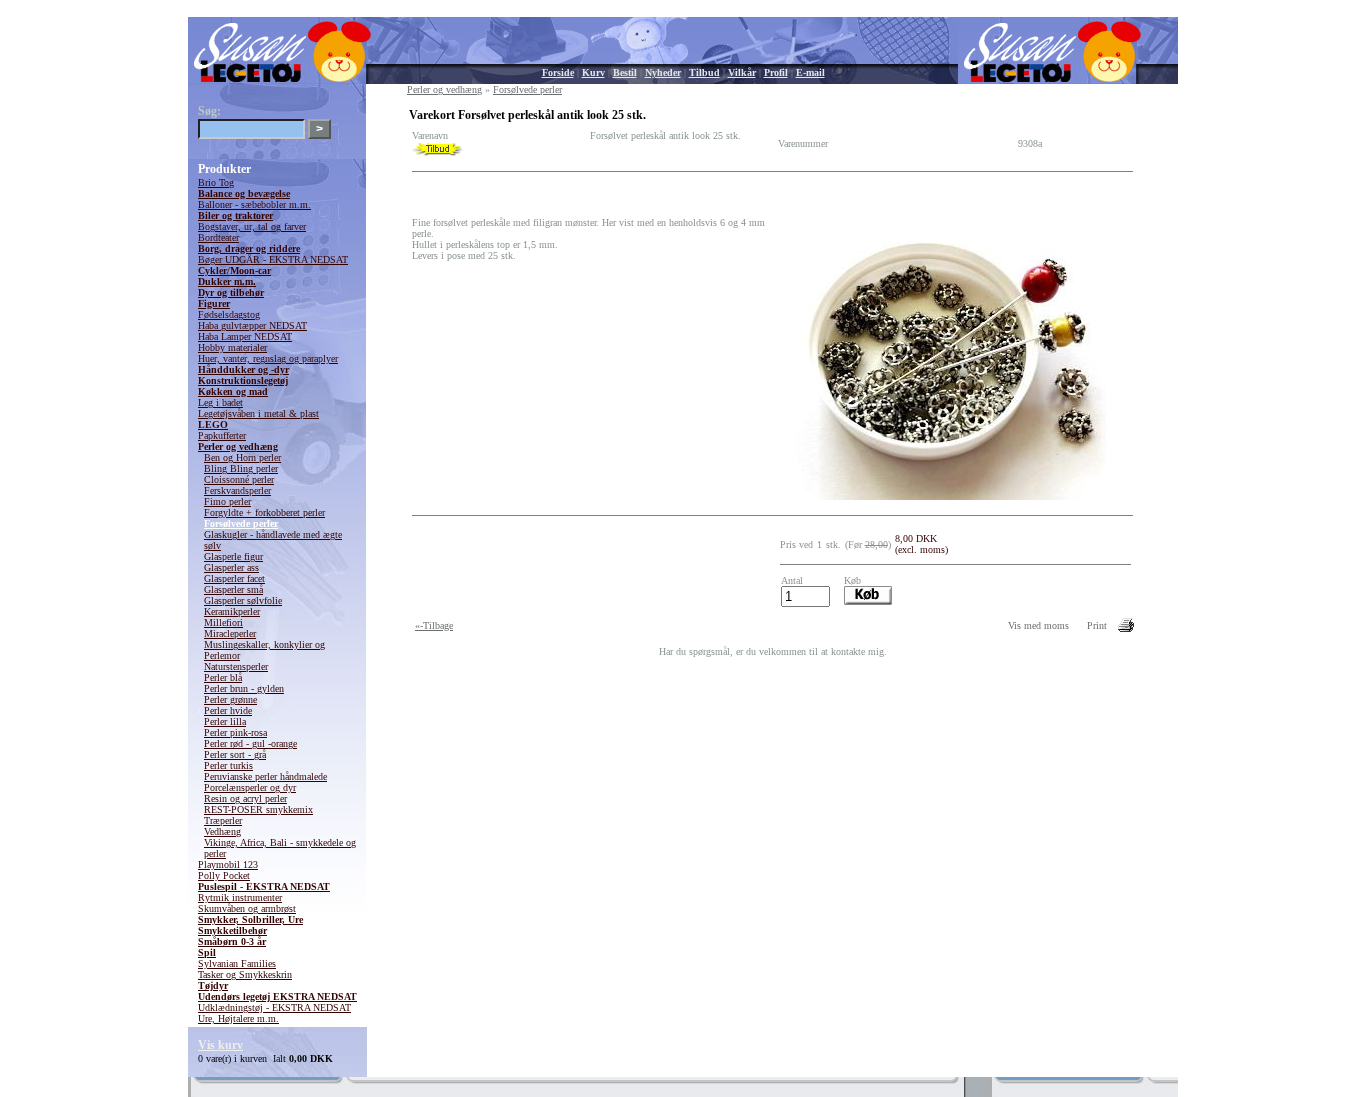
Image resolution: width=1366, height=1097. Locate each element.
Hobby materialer (232, 347)
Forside (558, 72)
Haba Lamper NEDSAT (245, 336)
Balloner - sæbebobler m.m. (254, 204)
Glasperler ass (231, 567)
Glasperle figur (233, 556)
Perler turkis (228, 765)
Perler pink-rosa (235, 732)
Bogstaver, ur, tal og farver (252, 226)
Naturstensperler (236, 666)
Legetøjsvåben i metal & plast (258, 413)
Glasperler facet (234, 578)
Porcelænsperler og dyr (250, 787)
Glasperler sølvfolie (243, 600)
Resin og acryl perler (245, 798)
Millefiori (223, 622)
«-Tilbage (434, 625)
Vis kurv (220, 1045)
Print (1097, 625)
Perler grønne (230, 699)
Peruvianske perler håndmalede (265, 776)
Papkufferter (222, 435)
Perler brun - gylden (244, 688)
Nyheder (663, 72)
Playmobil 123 (228, 864)
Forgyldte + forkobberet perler (264, 512)
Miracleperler (230, 633)
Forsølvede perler (241, 523)
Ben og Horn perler (242, 457)
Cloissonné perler (239, 479)
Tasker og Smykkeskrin (245, 974)
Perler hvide (228, 710)
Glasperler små (233, 589)
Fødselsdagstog (229, 314)
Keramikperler (232, 611)
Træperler (223, 820)
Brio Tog (216, 182)
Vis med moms (1038, 625)
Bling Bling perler (241, 468)
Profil (776, 72)
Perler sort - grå (235, 754)
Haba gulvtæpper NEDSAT (252, 325)
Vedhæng (222, 831)
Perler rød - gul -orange (250, 743)
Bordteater (218, 237)
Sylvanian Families (237, 963)
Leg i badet (220, 402)
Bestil (625, 72)
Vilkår (742, 72)
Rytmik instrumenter (240, 897)
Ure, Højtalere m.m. (238, 1018)
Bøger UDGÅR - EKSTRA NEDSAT (273, 259)
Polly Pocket (224, 875)
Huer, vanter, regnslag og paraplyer (268, 358)
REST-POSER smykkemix (258, 809)
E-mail (810, 72)
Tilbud (704, 72)
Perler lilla (225, 721)
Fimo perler (227, 501)
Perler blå (223, 677)
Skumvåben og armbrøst (247, 908)
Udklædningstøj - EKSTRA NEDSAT (274, 1007)
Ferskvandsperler (237, 490)
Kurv (593, 72)
